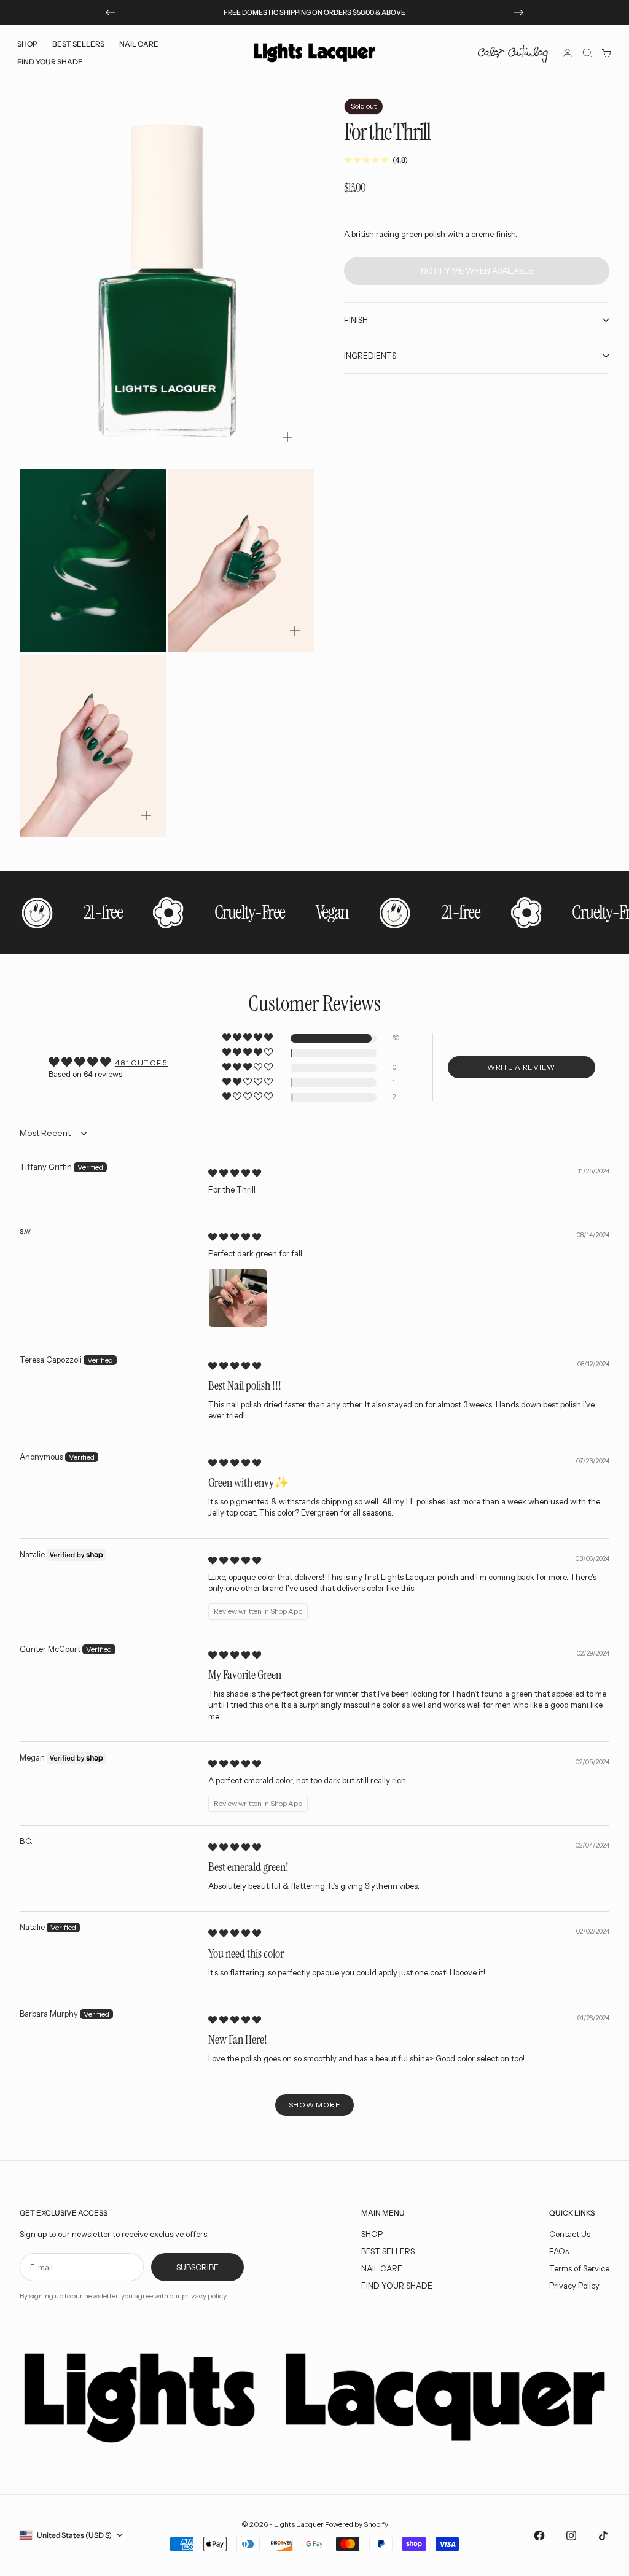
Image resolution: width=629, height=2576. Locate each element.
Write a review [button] (521, 1067)
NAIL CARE (382, 2268)
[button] (248, 1038)
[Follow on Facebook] (539, 2535)
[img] (235, 1173)
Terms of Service (579, 2268)
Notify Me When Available (477, 271)
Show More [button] (314, 2105)
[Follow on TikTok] (603, 2535)
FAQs (559, 2251)
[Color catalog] (513, 53)
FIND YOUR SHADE (397, 2286)
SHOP (372, 2234)
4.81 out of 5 (141, 1063)
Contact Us (570, 2234)
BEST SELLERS (78, 44)
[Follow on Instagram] (571, 2535)
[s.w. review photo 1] (238, 1298)
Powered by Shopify (357, 2524)
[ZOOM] (287, 437)
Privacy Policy (574, 2286)
